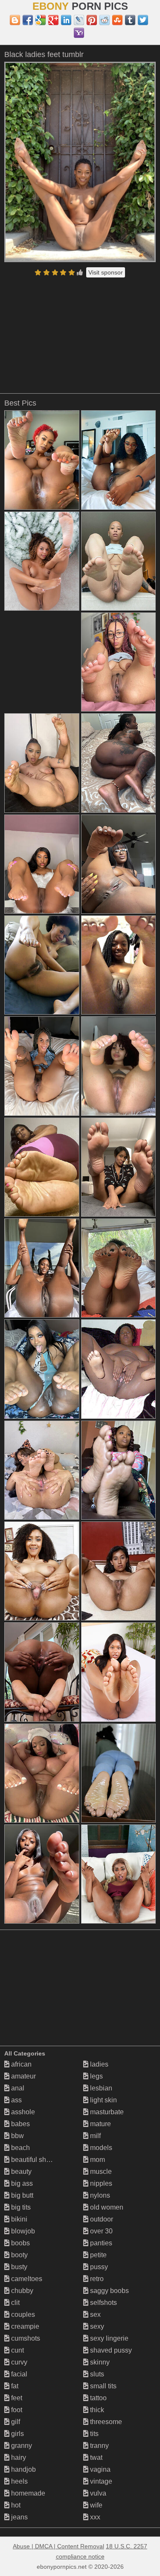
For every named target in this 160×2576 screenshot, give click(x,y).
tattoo (97, 2398)
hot (15, 2505)
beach (20, 2148)
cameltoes (26, 2279)
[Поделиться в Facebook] (28, 20)
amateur (23, 2076)
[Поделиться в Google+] (53, 20)
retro (96, 2279)
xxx (94, 2517)
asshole (22, 2112)
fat (14, 2386)
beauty (20, 2171)
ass (16, 2100)
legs (96, 2076)
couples (22, 2314)
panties (100, 2243)
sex (95, 2314)
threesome (105, 2422)
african (20, 2064)
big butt (21, 2195)
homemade (27, 2493)
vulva (97, 2493)
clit (15, 2303)
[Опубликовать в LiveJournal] (79, 20)
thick (96, 2410)
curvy (18, 2362)
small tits (102, 2386)
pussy (98, 2267)
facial (18, 2374)
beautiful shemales (39, 2160)
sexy (96, 2326)
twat (95, 2457)
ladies (98, 2064)
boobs (20, 2243)
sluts (96, 2374)
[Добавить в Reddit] (105, 20)
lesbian (100, 2088)
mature (100, 2124)
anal (17, 2088)
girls (17, 2434)
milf (95, 2136)
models (100, 2148)
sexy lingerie (108, 2338)
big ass (21, 2183)
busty (18, 2267)
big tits (20, 2207)
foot (16, 2410)
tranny (99, 2446)
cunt (17, 2350)
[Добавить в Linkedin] (66, 20)
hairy (18, 2457)
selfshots (103, 2303)
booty (19, 2255)
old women (106, 2207)
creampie (24, 2326)
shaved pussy (110, 2350)
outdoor (101, 2219)
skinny (99, 2362)
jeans (19, 2517)
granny (21, 2446)
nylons (99, 2195)
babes (20, 2124)
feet (16, 2398)
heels (19, 2481)
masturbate (106, 2112)
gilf (15, 2422)
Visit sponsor (106, 272)
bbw (17, 2136)
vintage (100, 2481)
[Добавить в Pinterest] (92, 20)
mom (97, 2160)
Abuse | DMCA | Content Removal (58, 2546)
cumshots (25, 2338)
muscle (100, 2171)
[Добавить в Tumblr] (130, 20)
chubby (21, 2291)
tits (93, 2434)
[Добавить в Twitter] (143, 20)
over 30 (100, 2231)
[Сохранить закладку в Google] (41, 20)
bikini (18, 2219)
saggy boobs (109, 2291)
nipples (100, 2183)
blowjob (22, 2231)
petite (97, 2255)
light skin (103, 2100)
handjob (23, 2469)
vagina (99, 2469)
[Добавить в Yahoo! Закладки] (79, 33)
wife (95, 2505)
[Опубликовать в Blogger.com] (15, 20)
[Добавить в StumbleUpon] (117, 20)
